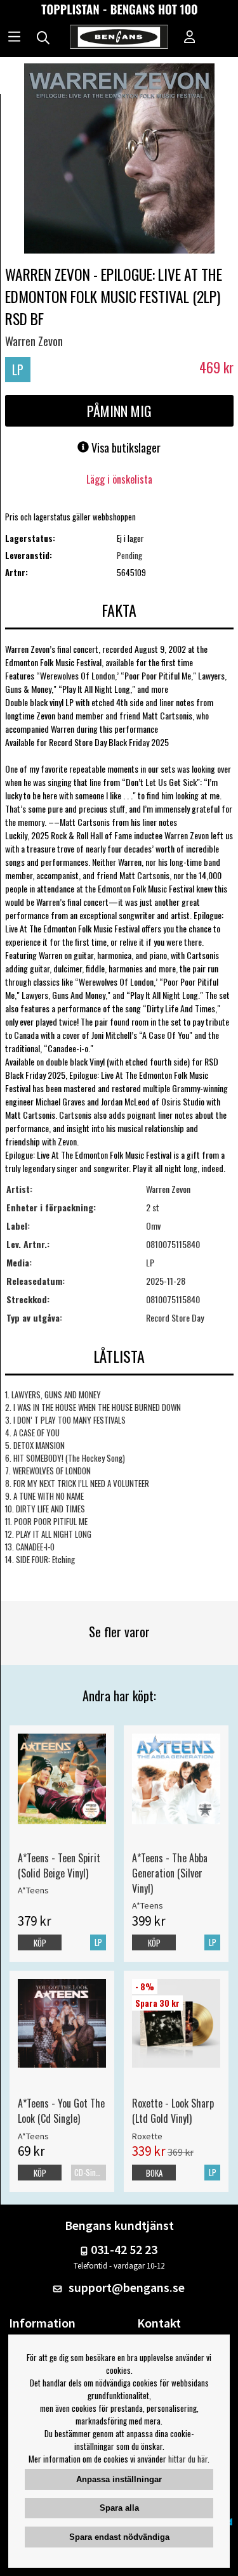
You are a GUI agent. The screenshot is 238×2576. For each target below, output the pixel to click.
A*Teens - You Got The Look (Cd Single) (61, 2111)
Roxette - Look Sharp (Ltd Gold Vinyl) (173, 2111)
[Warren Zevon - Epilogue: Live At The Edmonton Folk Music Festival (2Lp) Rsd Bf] (119, 160)
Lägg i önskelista (119, 479)
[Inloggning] (190, 38)
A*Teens (33, 1890)
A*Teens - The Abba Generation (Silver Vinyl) (170, 1873)
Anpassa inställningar (119, 2479)
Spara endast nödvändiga (119, 2537)
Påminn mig (119, 411)
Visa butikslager (125, 448)
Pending (129, 555)
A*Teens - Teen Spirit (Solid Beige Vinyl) (59, 1865)
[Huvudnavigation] (14, 38)
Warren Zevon (34, 341)
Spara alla (119, 2508)
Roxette (147, 2136)
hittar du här (188, 2459)
